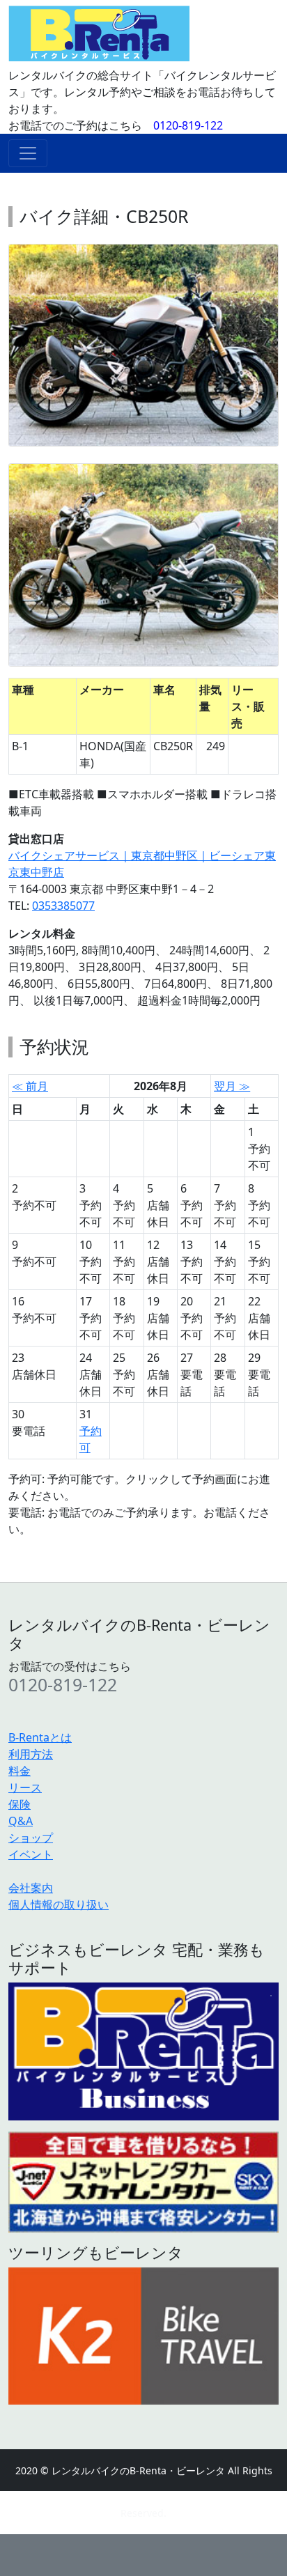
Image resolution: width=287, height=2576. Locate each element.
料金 (20, 1771)
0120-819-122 (188, 125)
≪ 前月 (30, 1086)
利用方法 (31, 1754)
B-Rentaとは (40, 1737)
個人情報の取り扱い (59, 1904)
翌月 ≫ (232, 1086)
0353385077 (63, 906)
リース (25, 1787)
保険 (20, 1804)
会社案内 (31, 1888)
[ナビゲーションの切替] (28, 153)
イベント (31, 1854)
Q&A (21, 1821)
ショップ (31, 1838)
